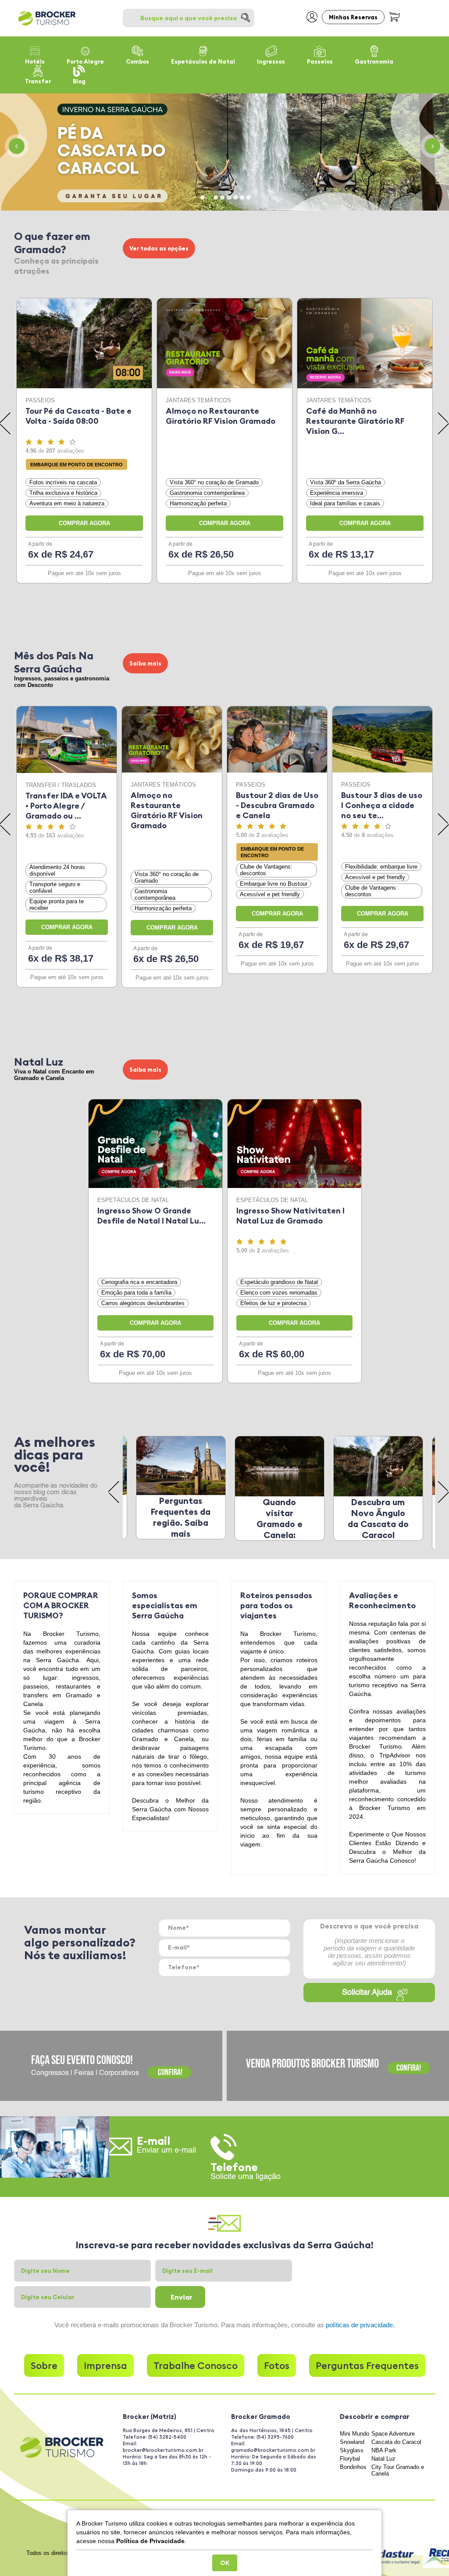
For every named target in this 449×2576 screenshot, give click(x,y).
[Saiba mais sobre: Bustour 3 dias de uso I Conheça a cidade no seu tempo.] (382, 739)
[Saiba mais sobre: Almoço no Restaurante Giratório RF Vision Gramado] (224, 343)
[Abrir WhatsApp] (427, 2554)
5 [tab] (229, 197)
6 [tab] (235, 197)
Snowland (352, 2442)
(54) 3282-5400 (167, 2437)
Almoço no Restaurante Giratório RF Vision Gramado (221, 416)
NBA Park (384, 2450)
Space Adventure (393, 2434)
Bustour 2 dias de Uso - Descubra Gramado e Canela (277, 805)
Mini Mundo (355, 2434)
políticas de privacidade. (360, 2325)
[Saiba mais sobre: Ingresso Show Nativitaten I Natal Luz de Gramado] (294, 1144)
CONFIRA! (169, 2072)
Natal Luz (383, 2459)
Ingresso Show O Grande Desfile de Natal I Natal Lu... (151, 1216)
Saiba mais (145, 663)
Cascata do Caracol (396, 2442)
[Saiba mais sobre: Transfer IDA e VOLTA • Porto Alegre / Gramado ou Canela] (67, 740)
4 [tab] (222, 197)
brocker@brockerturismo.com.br (163, 2450)
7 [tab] (242, 197)
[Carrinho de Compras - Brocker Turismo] (394, 16)
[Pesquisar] (246, 18)
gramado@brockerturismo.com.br (273, 2450)
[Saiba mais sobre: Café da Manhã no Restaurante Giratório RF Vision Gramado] (365, 343)
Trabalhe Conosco (196, 2365)
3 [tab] (216, 197)
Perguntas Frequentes (367, 2365)
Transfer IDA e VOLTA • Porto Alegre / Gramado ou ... (66, 806)
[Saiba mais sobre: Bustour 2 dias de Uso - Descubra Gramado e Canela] (277, 739)
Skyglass (352, 2450)
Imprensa (105, 2365)
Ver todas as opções (159, 248)
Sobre (44, 2365)
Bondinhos (353, 2467)
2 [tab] (209, 197)
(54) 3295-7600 (275, 2437)
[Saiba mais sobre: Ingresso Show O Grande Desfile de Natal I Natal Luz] (155, 1144)
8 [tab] (249, 197)
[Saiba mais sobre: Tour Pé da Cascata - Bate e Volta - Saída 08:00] (84, 343)
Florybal (350, 2459)
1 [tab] (203, 197)
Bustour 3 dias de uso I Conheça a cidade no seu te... (382, 805)
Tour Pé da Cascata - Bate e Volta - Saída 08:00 (78, 416)
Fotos (277, 2365)
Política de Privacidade (150, 2541)
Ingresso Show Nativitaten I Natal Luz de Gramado (290, 1216)
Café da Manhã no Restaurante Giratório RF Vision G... (355, 421)
